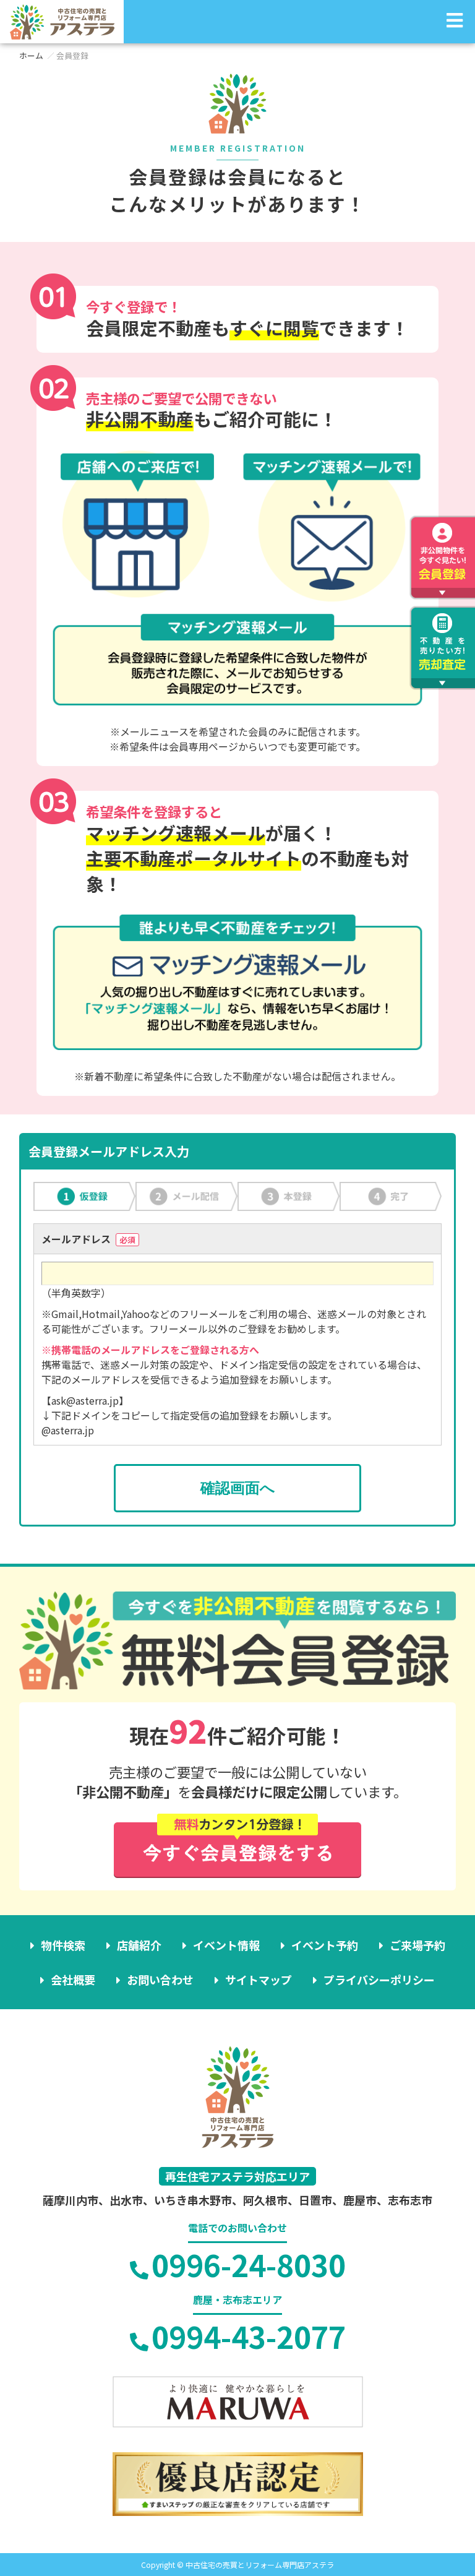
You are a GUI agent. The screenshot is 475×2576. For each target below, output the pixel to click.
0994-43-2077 (249, 2336)
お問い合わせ (160, 1979)
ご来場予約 (417, 1945)
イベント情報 (226, 1945)
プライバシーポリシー (379, 1979)
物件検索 (63, 1945)
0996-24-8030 (249, 2264)
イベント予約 (325, 1945)
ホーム (31, 55)
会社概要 (73, 1979)
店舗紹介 (139, 1945)
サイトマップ (259, 1979)
